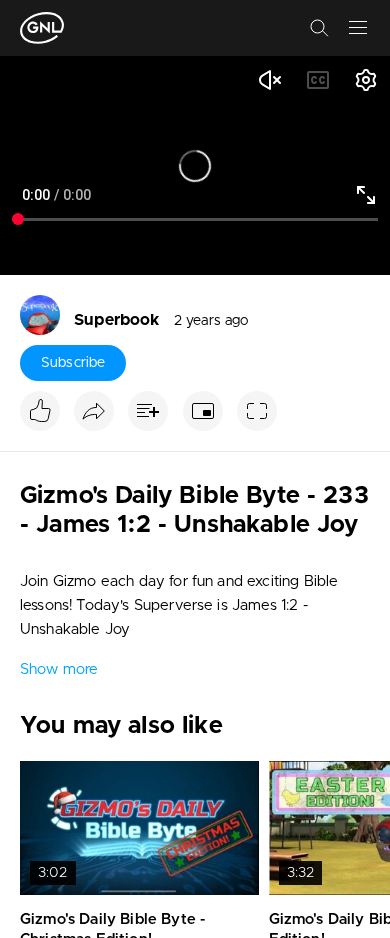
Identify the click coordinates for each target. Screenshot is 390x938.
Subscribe (73, 363)
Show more (59, 669)
